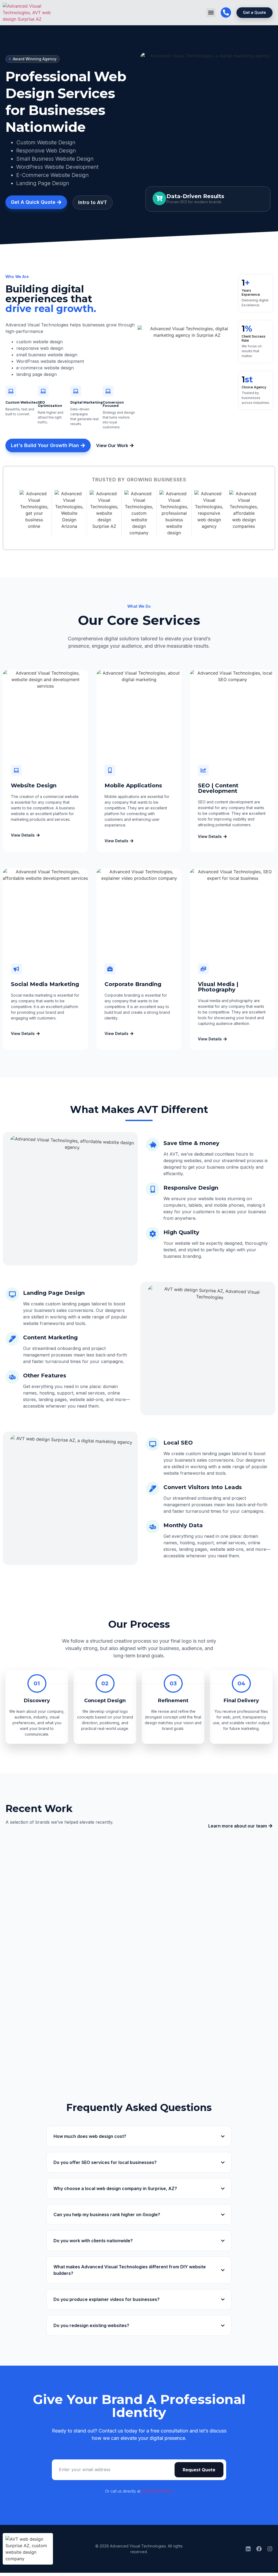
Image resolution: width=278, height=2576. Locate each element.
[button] (211, 13)
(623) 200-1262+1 (157, 2491)
